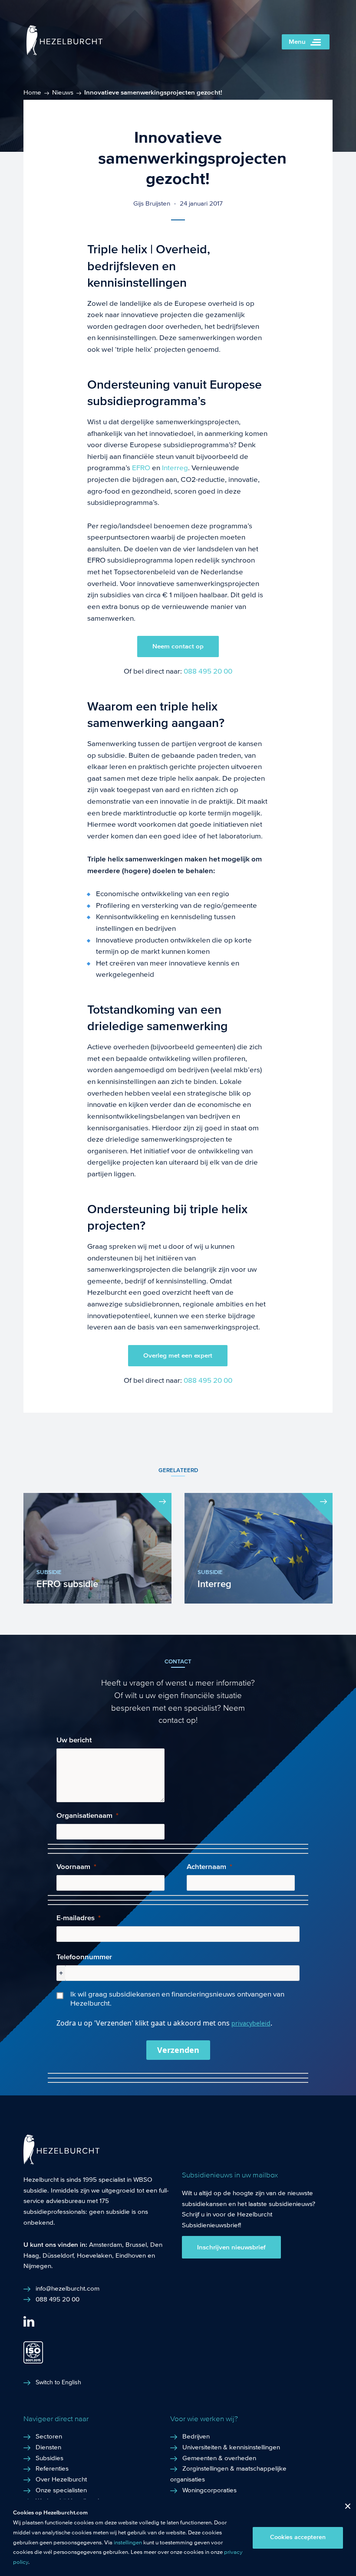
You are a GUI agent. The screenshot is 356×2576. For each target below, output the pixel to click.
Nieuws (63, 92)
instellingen (128, 2543)
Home (32, 92)
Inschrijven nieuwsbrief (231, 2247)
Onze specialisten (61, 2490)
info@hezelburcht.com (68, 2288)
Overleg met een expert (178, 1355)
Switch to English (58, 2383)
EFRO (141, 468)
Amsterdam (105, 2245)
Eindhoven (131, 2255)
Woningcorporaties (209, 2490)
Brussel (136, 2245)
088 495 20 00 (208, 671)
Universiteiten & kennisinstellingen (231, 2447)
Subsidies (49, 2458)
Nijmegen (37, 2266)
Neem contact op (178, 646)
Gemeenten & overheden (219, 2458)
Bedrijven (196, 2436)
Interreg (175, 468)
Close (344, 2508)
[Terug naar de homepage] (64, 53)
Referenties (52, 2468)
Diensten (48, 2447)
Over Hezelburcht (61, 2479)
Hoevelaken (94, 2255)
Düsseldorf (58, 2255)
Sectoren (49, 2436)
